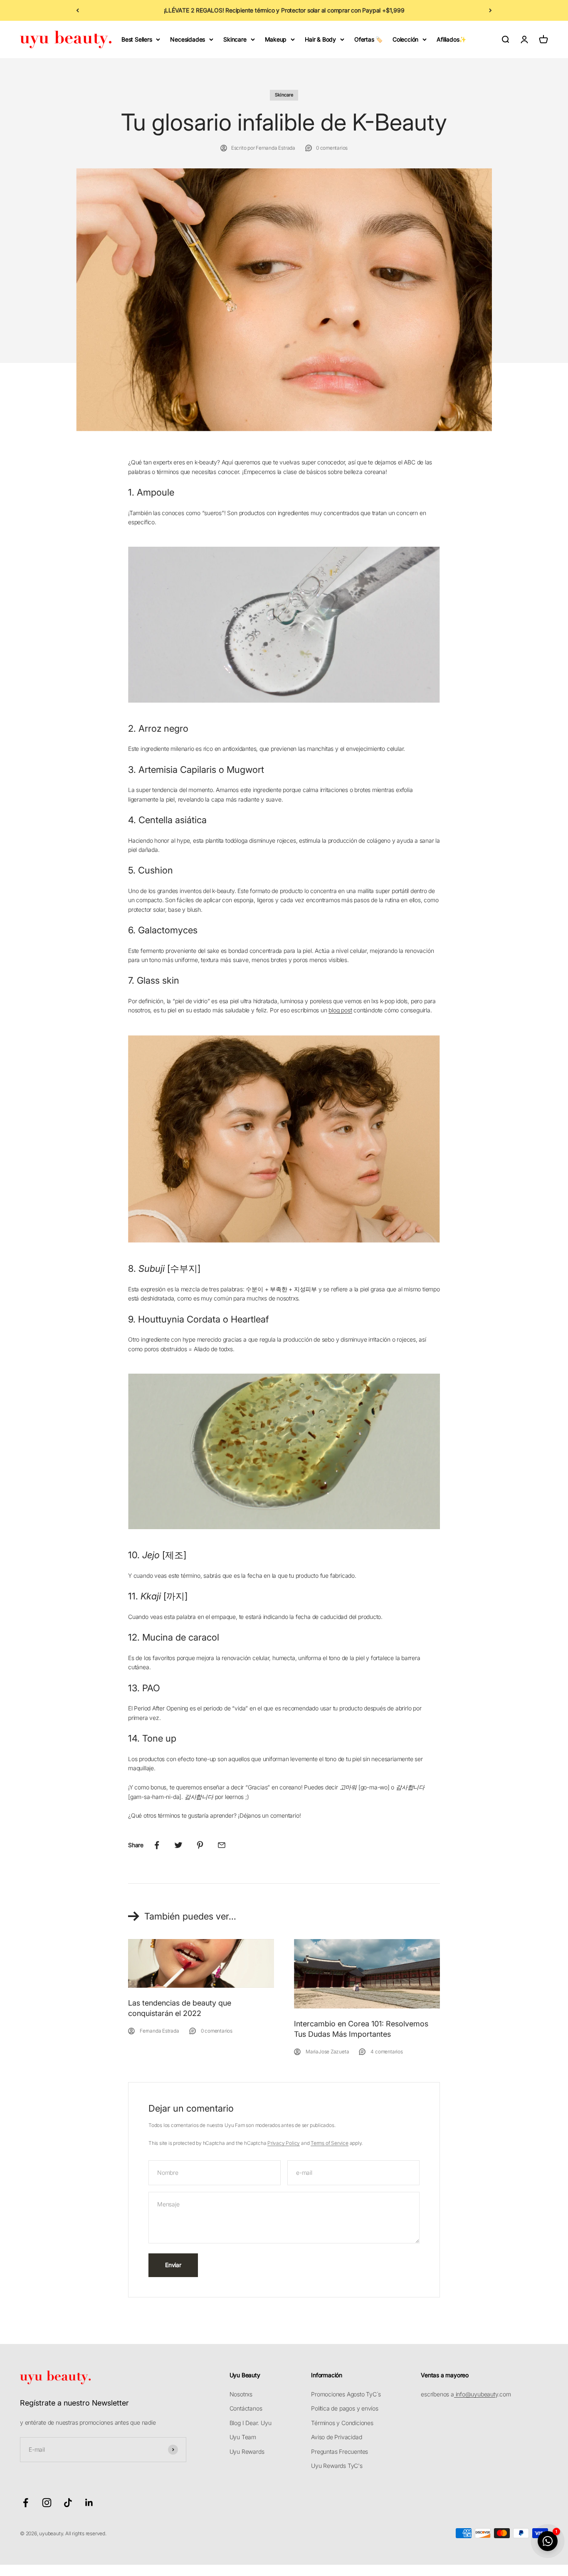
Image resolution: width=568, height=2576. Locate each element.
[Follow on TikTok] (68, 2503)
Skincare (235, 39)
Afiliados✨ (451, 39)
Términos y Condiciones (342, 2423)
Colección (405, 39)
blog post (340, 1010)
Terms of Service (330, 2143)
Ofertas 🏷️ (368, 39)
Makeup (276, 39)
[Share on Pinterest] (200, 1845)
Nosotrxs (241, 2394)
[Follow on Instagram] (47, 2503)
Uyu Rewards (247, 2451)
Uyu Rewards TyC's (337, 2466)
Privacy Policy (284, 2143)
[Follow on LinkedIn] (89, 2503)
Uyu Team (243, 2437)
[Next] (490, 10)
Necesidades (188, 39)
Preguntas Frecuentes (340, 2451)
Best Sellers (137, 39)
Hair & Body (320, 39)
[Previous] (78, 10)
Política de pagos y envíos (345, 2408)
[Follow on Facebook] (26, 2503)
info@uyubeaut (475, 2394)
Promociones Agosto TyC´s (346, 2394)
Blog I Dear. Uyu (251, 2423)
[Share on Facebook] (157, 1845)
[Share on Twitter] (178, 1845)
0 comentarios (332, 148)
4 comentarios (386, 2052)
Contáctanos (246, 2408)
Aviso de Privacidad (336, 2437)
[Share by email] (222, 1845)
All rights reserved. (86, 2533)
